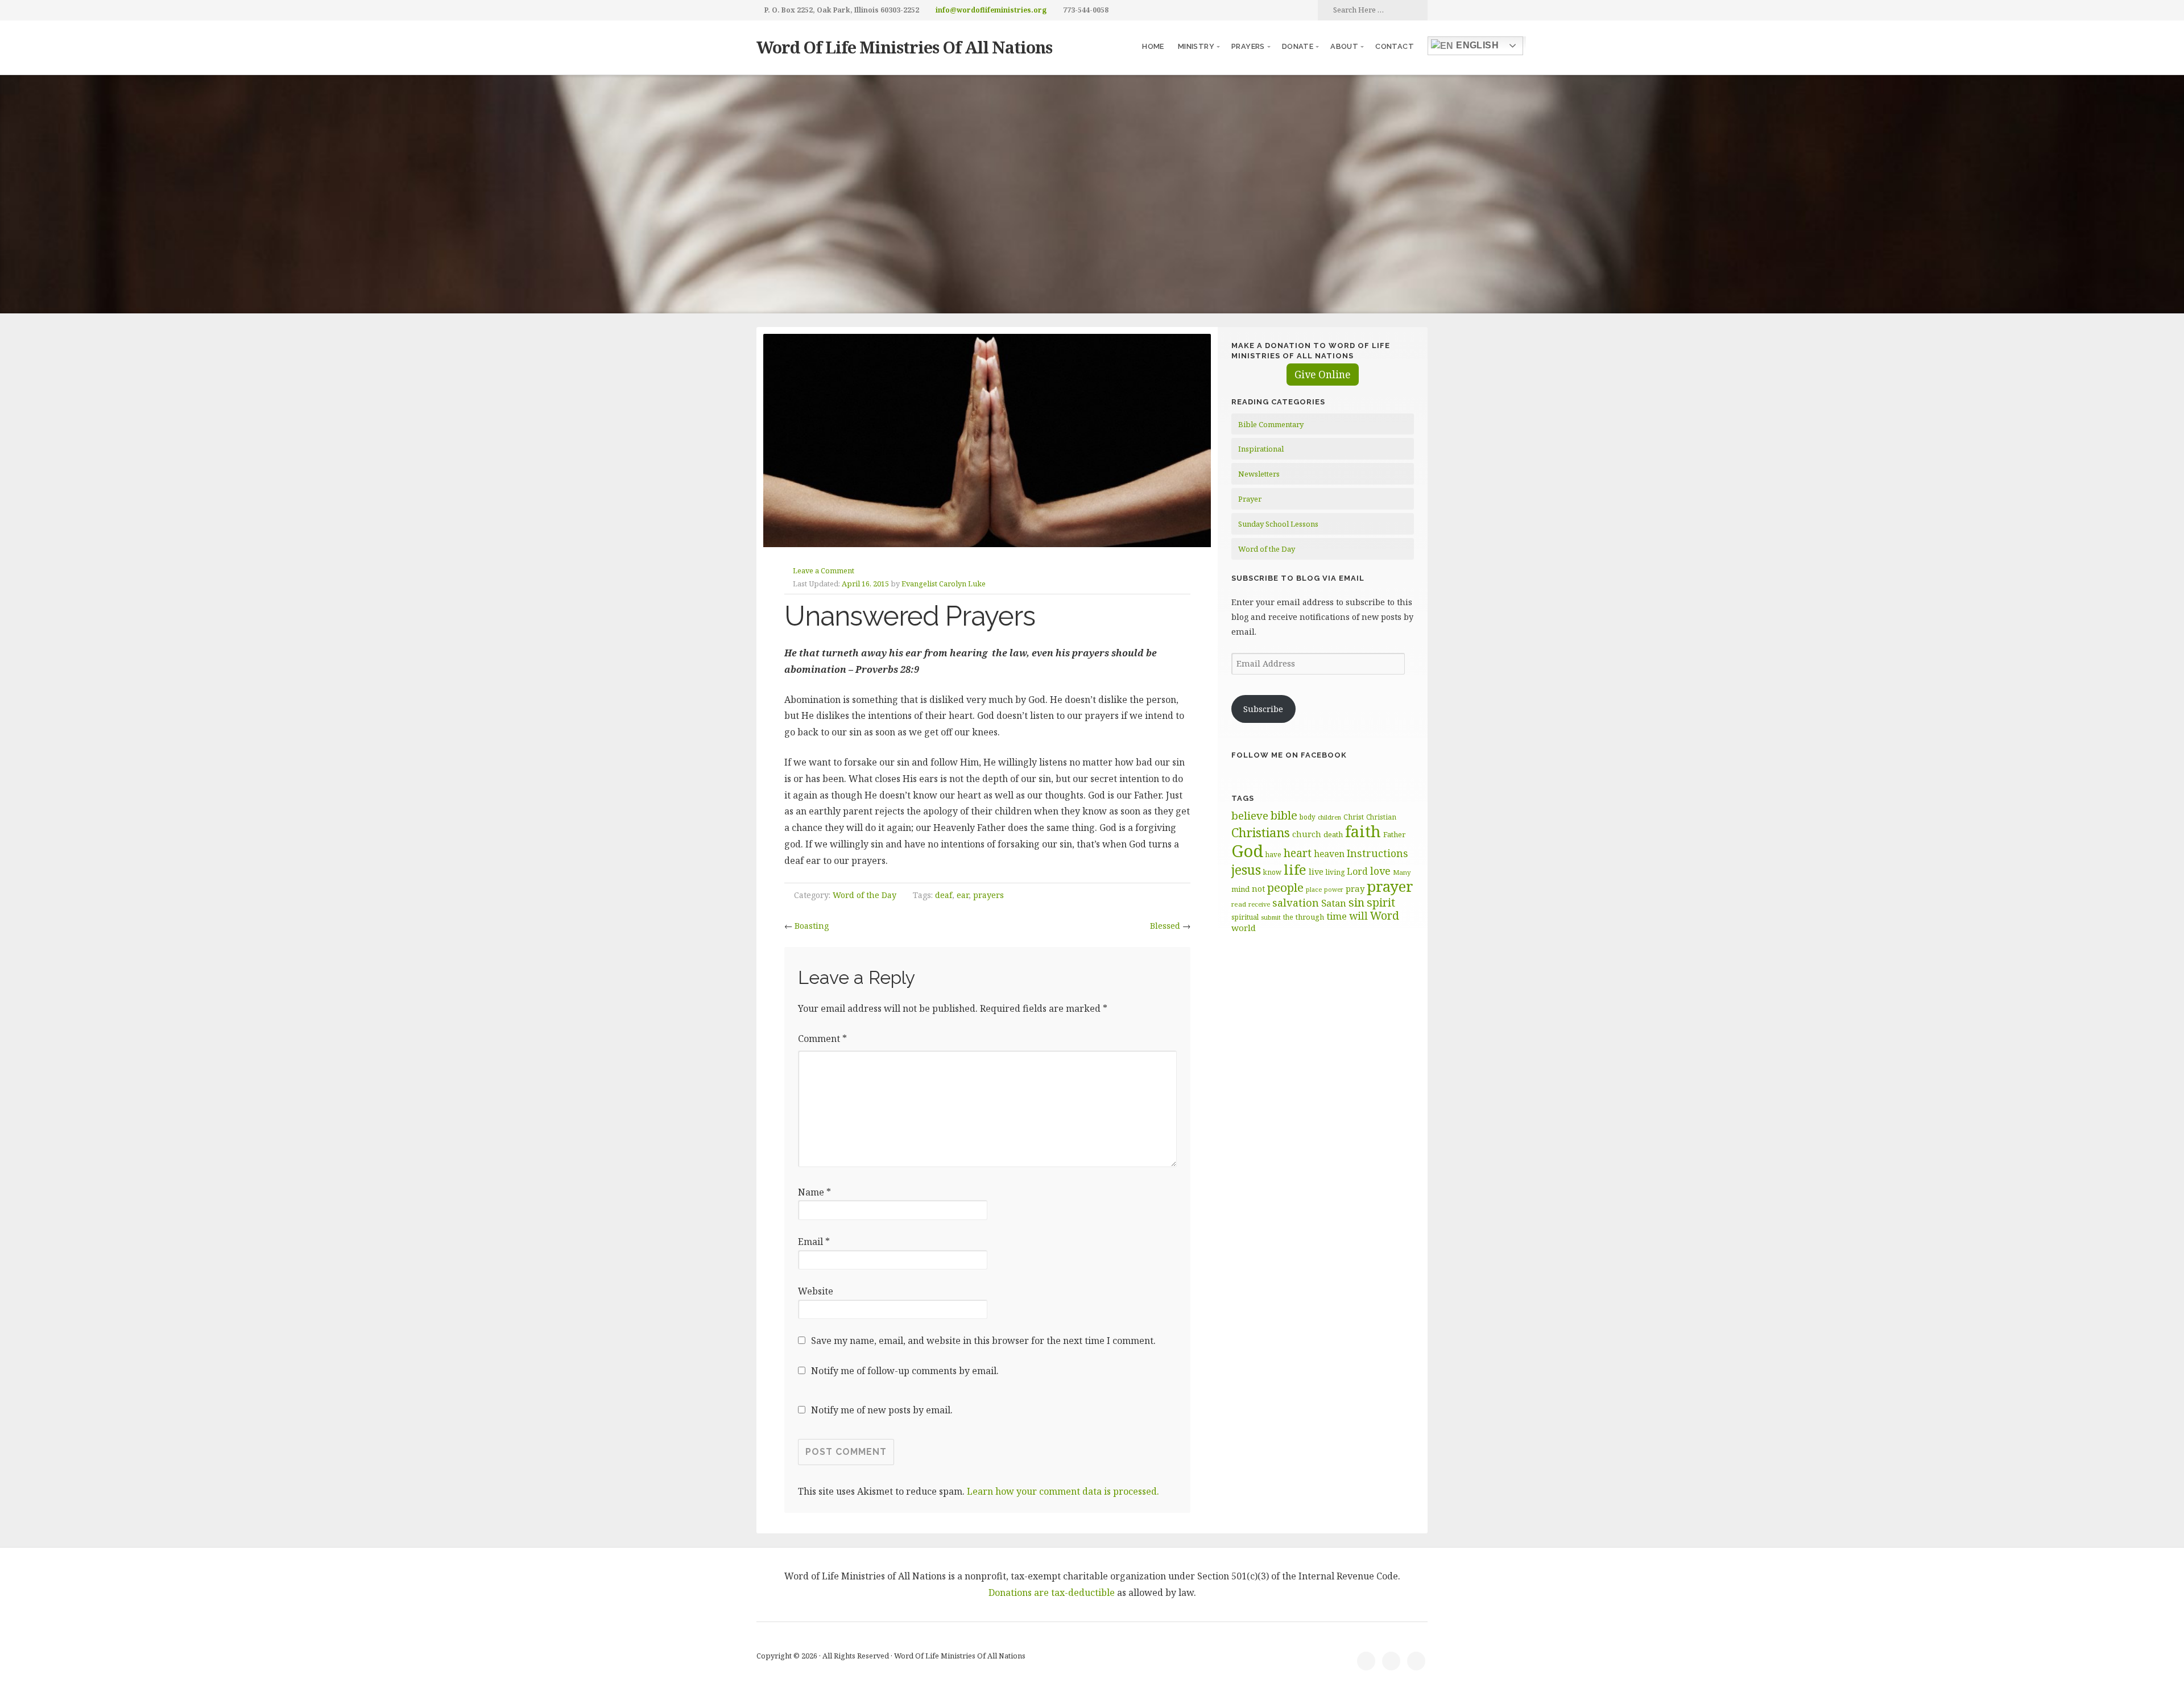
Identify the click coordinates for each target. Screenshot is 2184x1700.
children (1329, 817)
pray (1355, 888)
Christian (1381, 817)
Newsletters (1259, 474)
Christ (1354, 817)
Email (814, 1242)
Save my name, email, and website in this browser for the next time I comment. (983, 1341)
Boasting (812, 926)
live (1316, 872)
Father (1394, 834)
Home (1153, 46)
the (1288, 917)
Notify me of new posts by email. (882, 1410)
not (1258, 889)
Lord (1357, 871)
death (1333, 834)
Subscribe (1263, 709)
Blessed (1165, 926)
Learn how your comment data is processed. (1063, 1491)
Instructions (1378, 853)
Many (1402, 872)
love (1380, 871)
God (1247, 851)
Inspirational (1261, 449)
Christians (1261, 832)
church (1307, 834)
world (1244, 928)
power (1334, 890)
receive (1259, 904)
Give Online (1323, 375)
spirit (1381, 902)
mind (1240, 889)
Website (816, 1291)
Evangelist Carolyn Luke (944, 584)
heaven (1329, 854)
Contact (1395, 46)
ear (963, 895)
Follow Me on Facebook (1289, 755)
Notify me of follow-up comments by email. (905, 1371)
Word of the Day (864, 895)
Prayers (1248, 46)
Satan (1334, 903)
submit (1271, 917)
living (1335, 872)
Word (1385, 915)
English (1476, 45)
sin (1356, 902)
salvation (1296, 903)
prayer (1390, 886)
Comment (822, 1039)
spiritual (1245, 917)
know (1272, 872)
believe (1250, 816)
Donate (1298, 46)
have (1273, 854)
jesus (1246, 870)
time (1337, 916)
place (1314, 889)
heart (1298, 853)
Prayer (1250, 499)
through (1310, 917)
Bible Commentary (1271, 424)
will (1358, 916)
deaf (944, 895)
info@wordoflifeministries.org (991, 10)
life (1295, 869)
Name (814, 1192)
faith (1363, 831)
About (1344, 46)
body (1308, 817)
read (1239, 904)
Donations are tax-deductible (1052, 1593)
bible (1284, 815)
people (1285, 887)
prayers (988, 895)
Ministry (1196, 46)
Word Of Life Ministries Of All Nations (904, 47)
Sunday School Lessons (1278, 524)
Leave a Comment (824, 570)
